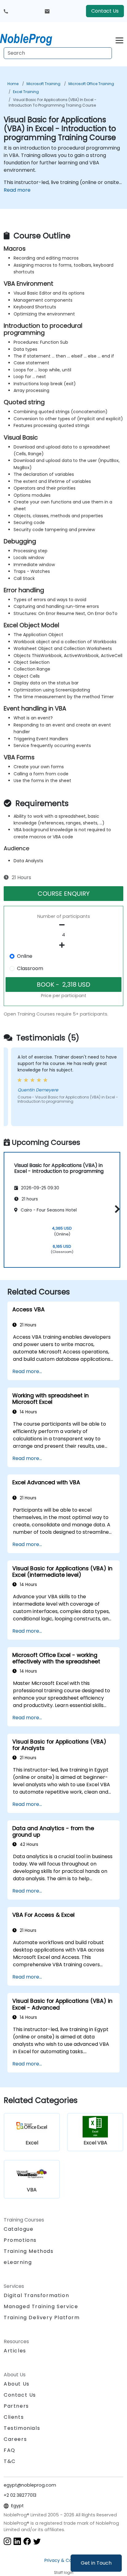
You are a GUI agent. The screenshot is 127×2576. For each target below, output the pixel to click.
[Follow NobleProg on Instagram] (7, 2541)
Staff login (64, 2572)
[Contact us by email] (47, 11)
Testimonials (22, 2428)
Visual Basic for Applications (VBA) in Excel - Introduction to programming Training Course (53, 102)
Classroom (30, 968)
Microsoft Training (43, 84)
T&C (10, 2461)
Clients (14, 2417)
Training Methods (29, 2251)
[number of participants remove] (63, 925)
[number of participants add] (63, 945)
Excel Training (26, 92)
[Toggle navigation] (119, 39)
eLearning (18, 2262)
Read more (17, 190)
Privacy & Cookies (63, 2560)
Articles (15, 2351)
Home (13, 84)
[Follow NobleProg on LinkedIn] (17, 2541)
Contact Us (105, 11)
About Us (17, 2384)
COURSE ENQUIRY (64, 894)
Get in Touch (96, 2563)
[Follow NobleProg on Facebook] (27, 2541)
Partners (16, 2406)
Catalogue (18, 2229)
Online (25, 956)
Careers (15, 2439)
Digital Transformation (36, 2295)
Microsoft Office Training (91, 84)
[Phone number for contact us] (6, 11)
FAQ (10, 2450)
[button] (116, 1209)
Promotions (20, 2240)
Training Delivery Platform (42, 2318)
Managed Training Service (41, 2306)
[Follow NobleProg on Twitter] (37, 2541)
